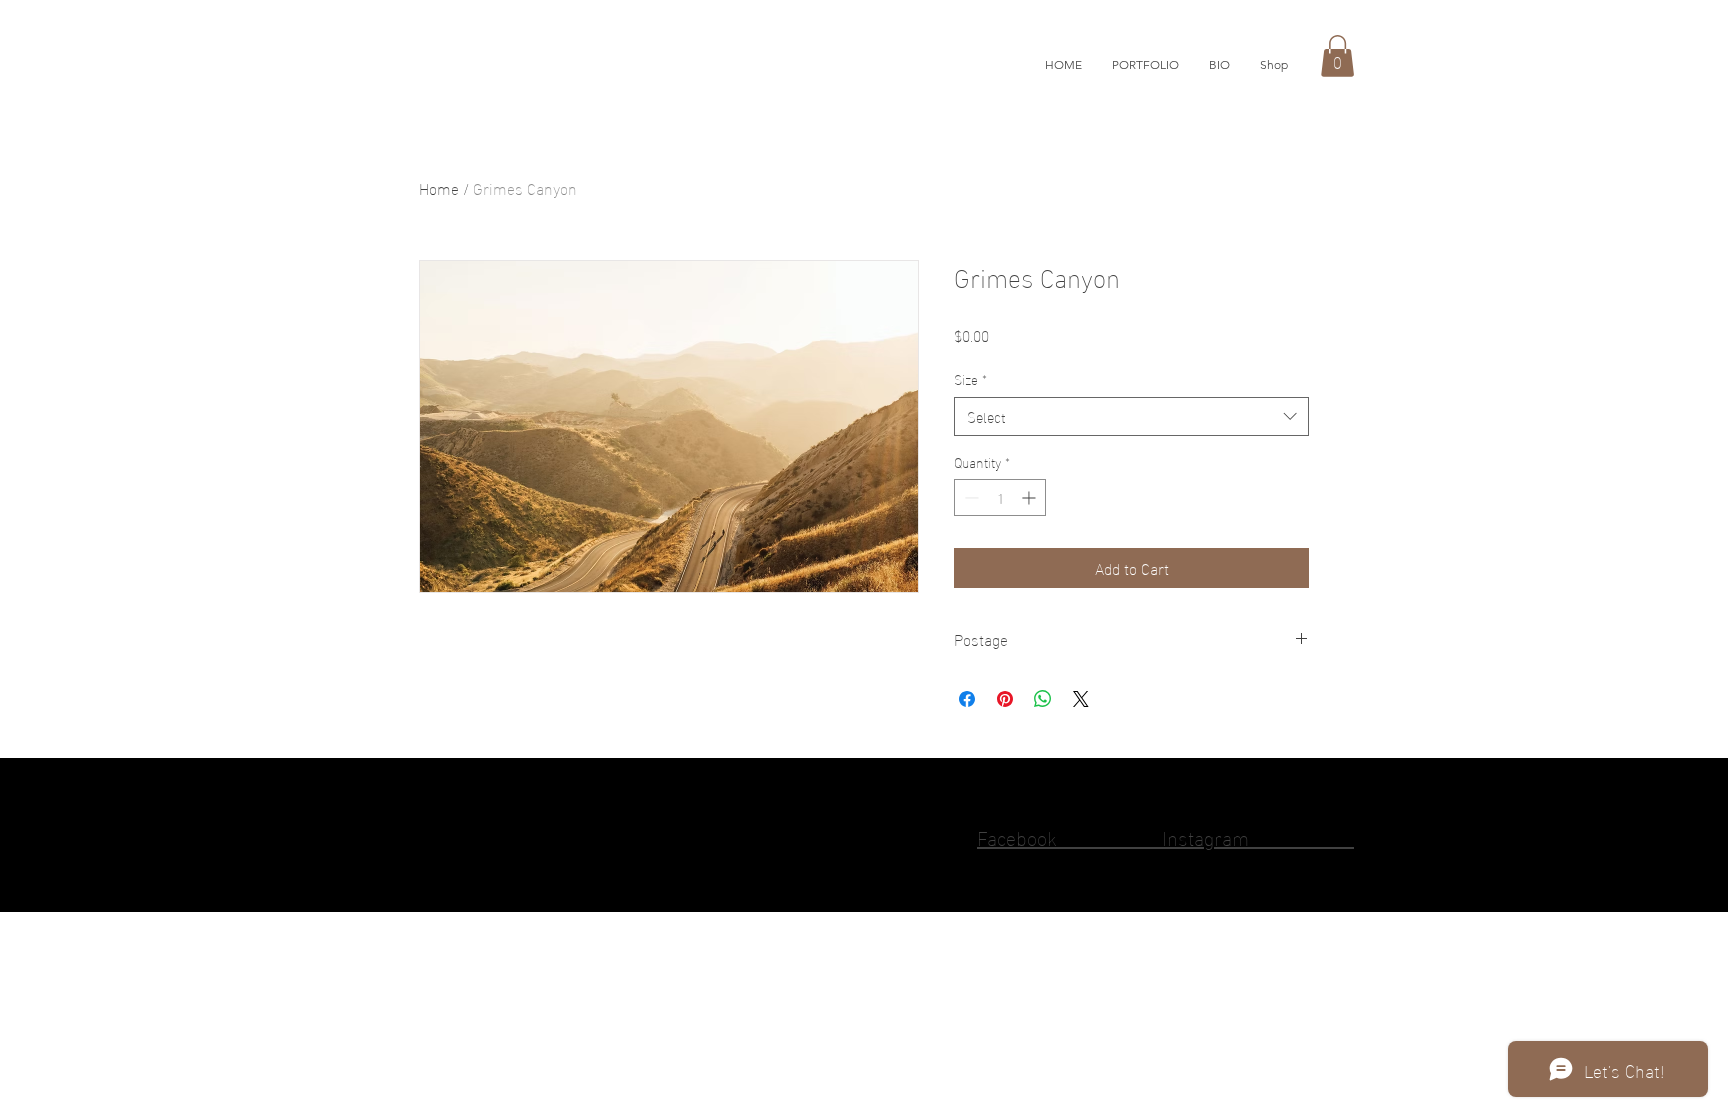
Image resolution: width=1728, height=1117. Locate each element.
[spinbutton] (1000, 497)
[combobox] (1131, 416)
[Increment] (1030, 497)
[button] (1145, 65)
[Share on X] (1081, 699)
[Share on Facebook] (967, 699)
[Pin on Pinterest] (1005, 699)
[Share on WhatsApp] (1043, 699)
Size (970, 379)
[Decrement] (969, 497)
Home (439, 187)
